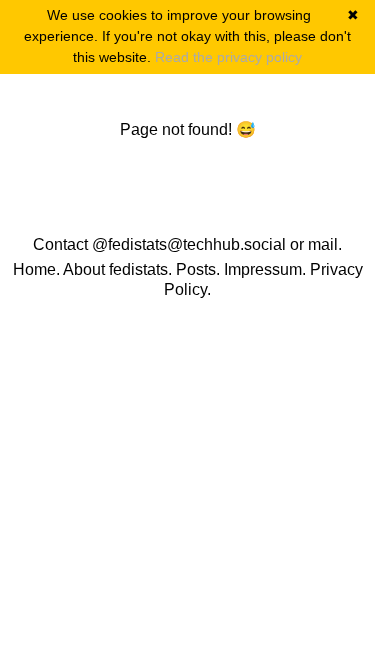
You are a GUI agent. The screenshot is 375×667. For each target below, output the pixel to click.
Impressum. (265, 269)
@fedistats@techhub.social (189, 244)
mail (323, 244)
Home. (36, 269)
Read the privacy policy (228, 57)
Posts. (198, 269)
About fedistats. (117, 269)
